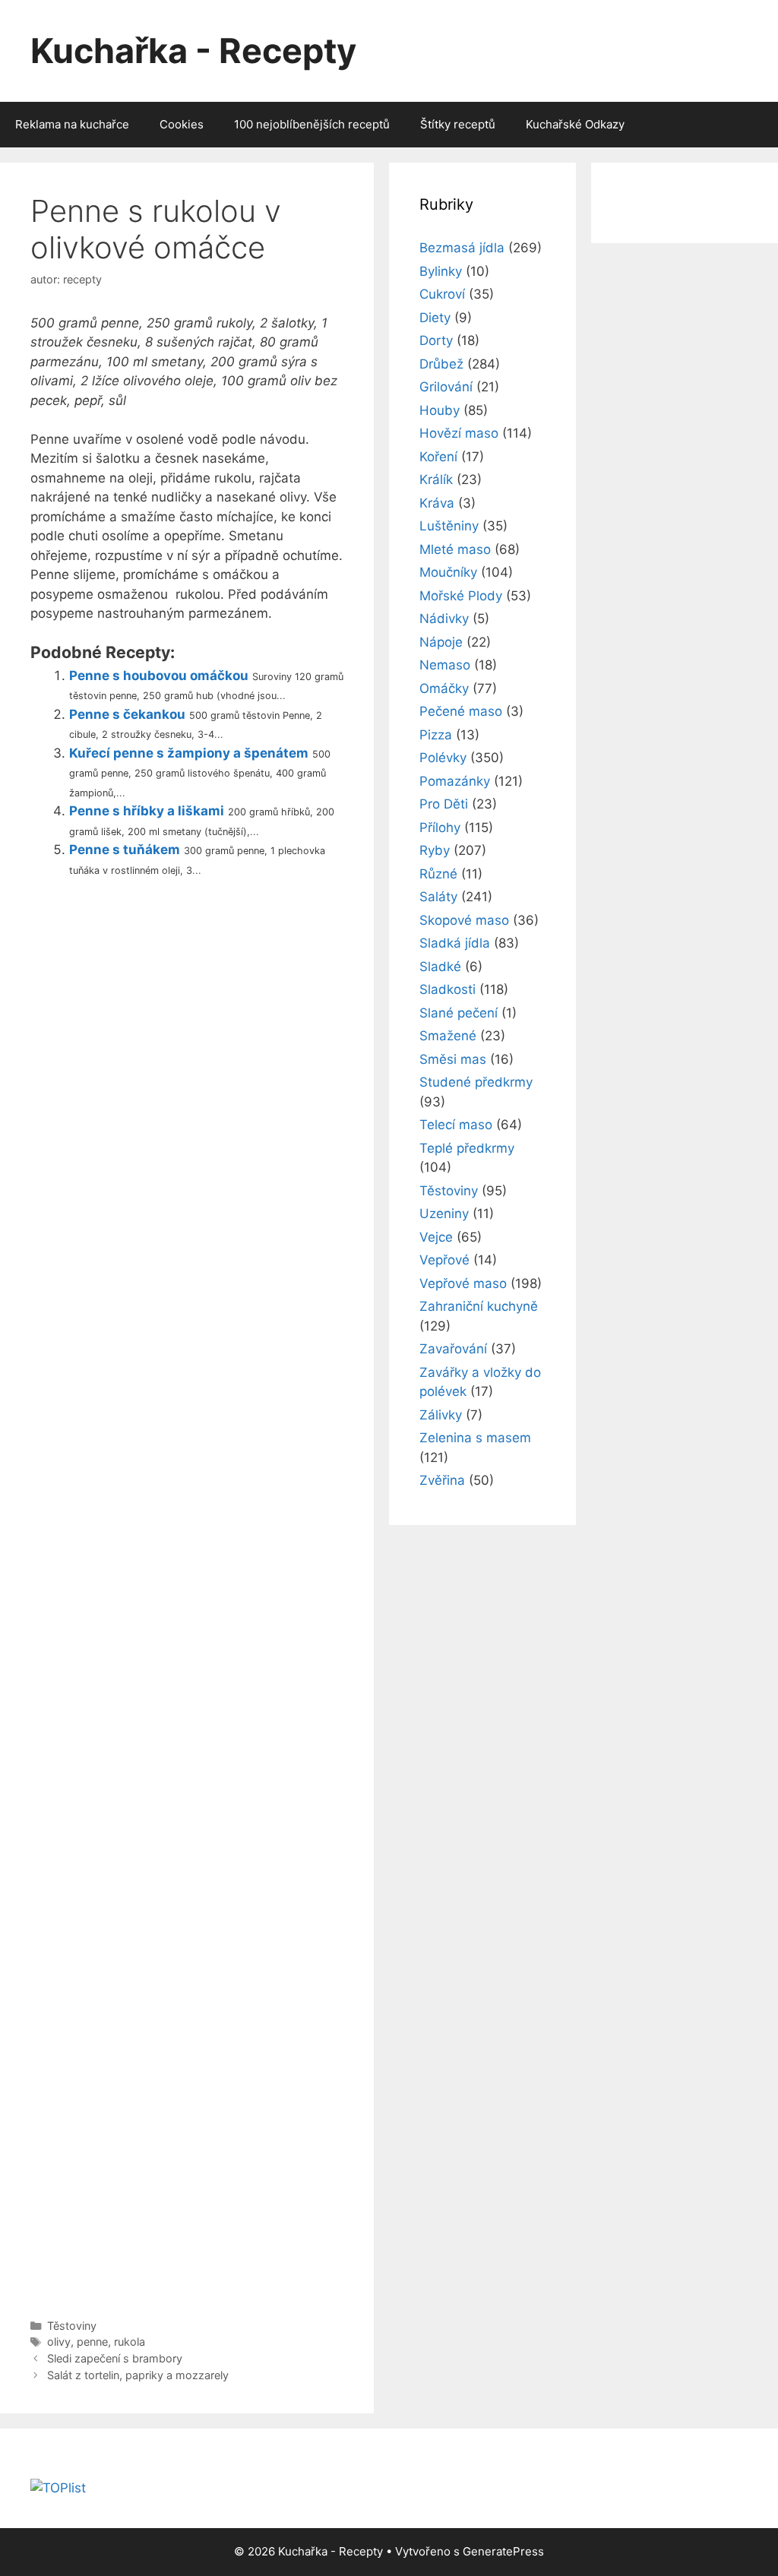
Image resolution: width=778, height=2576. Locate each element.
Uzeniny (444, 1214)
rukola (130, 2342)
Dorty (436, 340)
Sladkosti (448, 989)
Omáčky (444, 688)
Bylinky (441, 271)
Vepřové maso (463, 1283)
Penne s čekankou (127, 714)
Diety (435, 318)
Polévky (443, 758)
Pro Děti (444, 804)
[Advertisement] (187, 1594)
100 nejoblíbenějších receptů (312, 124)
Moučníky (448, 572)
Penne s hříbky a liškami (147, 811)
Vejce (436, 1237)
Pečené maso (461, 711)
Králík (436, 479)
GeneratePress (503, 2551)
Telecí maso (456, 1125)
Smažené (448, 1036)
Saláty (438, 897)
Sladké (440, 967)
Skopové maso (464, 920)
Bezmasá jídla (462, 248)
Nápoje (441, 642)
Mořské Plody (461, 596)
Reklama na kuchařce (72, 124)
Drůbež (441, 364)
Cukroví (442, 294)
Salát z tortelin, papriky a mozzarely (138, 2375)
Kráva (437, 503)
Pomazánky (455, 781)
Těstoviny (72, 2326)
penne (92, 2342)
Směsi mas (453, 1059)
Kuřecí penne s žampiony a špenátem (189, 753)
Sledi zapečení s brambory (115, 2358)
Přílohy (440, 828)
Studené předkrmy (476, 1082)
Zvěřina (442, 1480)
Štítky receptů (458, 124)
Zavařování (453, 1349)
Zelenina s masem (475, 1438)
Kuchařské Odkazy (575, 124)
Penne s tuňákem (125, 850)
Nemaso (445, 665)
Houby (440, 410)
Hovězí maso (459, 433)
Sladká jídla (455, 943)
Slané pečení (459, 1013)
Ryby (435, 850)
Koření (438, 457)
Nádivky (444, 619)
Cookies (182, 124)
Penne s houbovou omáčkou (159, 676)
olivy (59, 2342)
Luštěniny (449, 526)
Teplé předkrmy (467, 1148)
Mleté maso (455, 549)
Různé (438, 874)
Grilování (446, 387)
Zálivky (441, 1415)
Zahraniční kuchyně (479, 1306)
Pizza (436, 735)
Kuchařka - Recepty (193, 51)
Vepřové (444, 1260)
